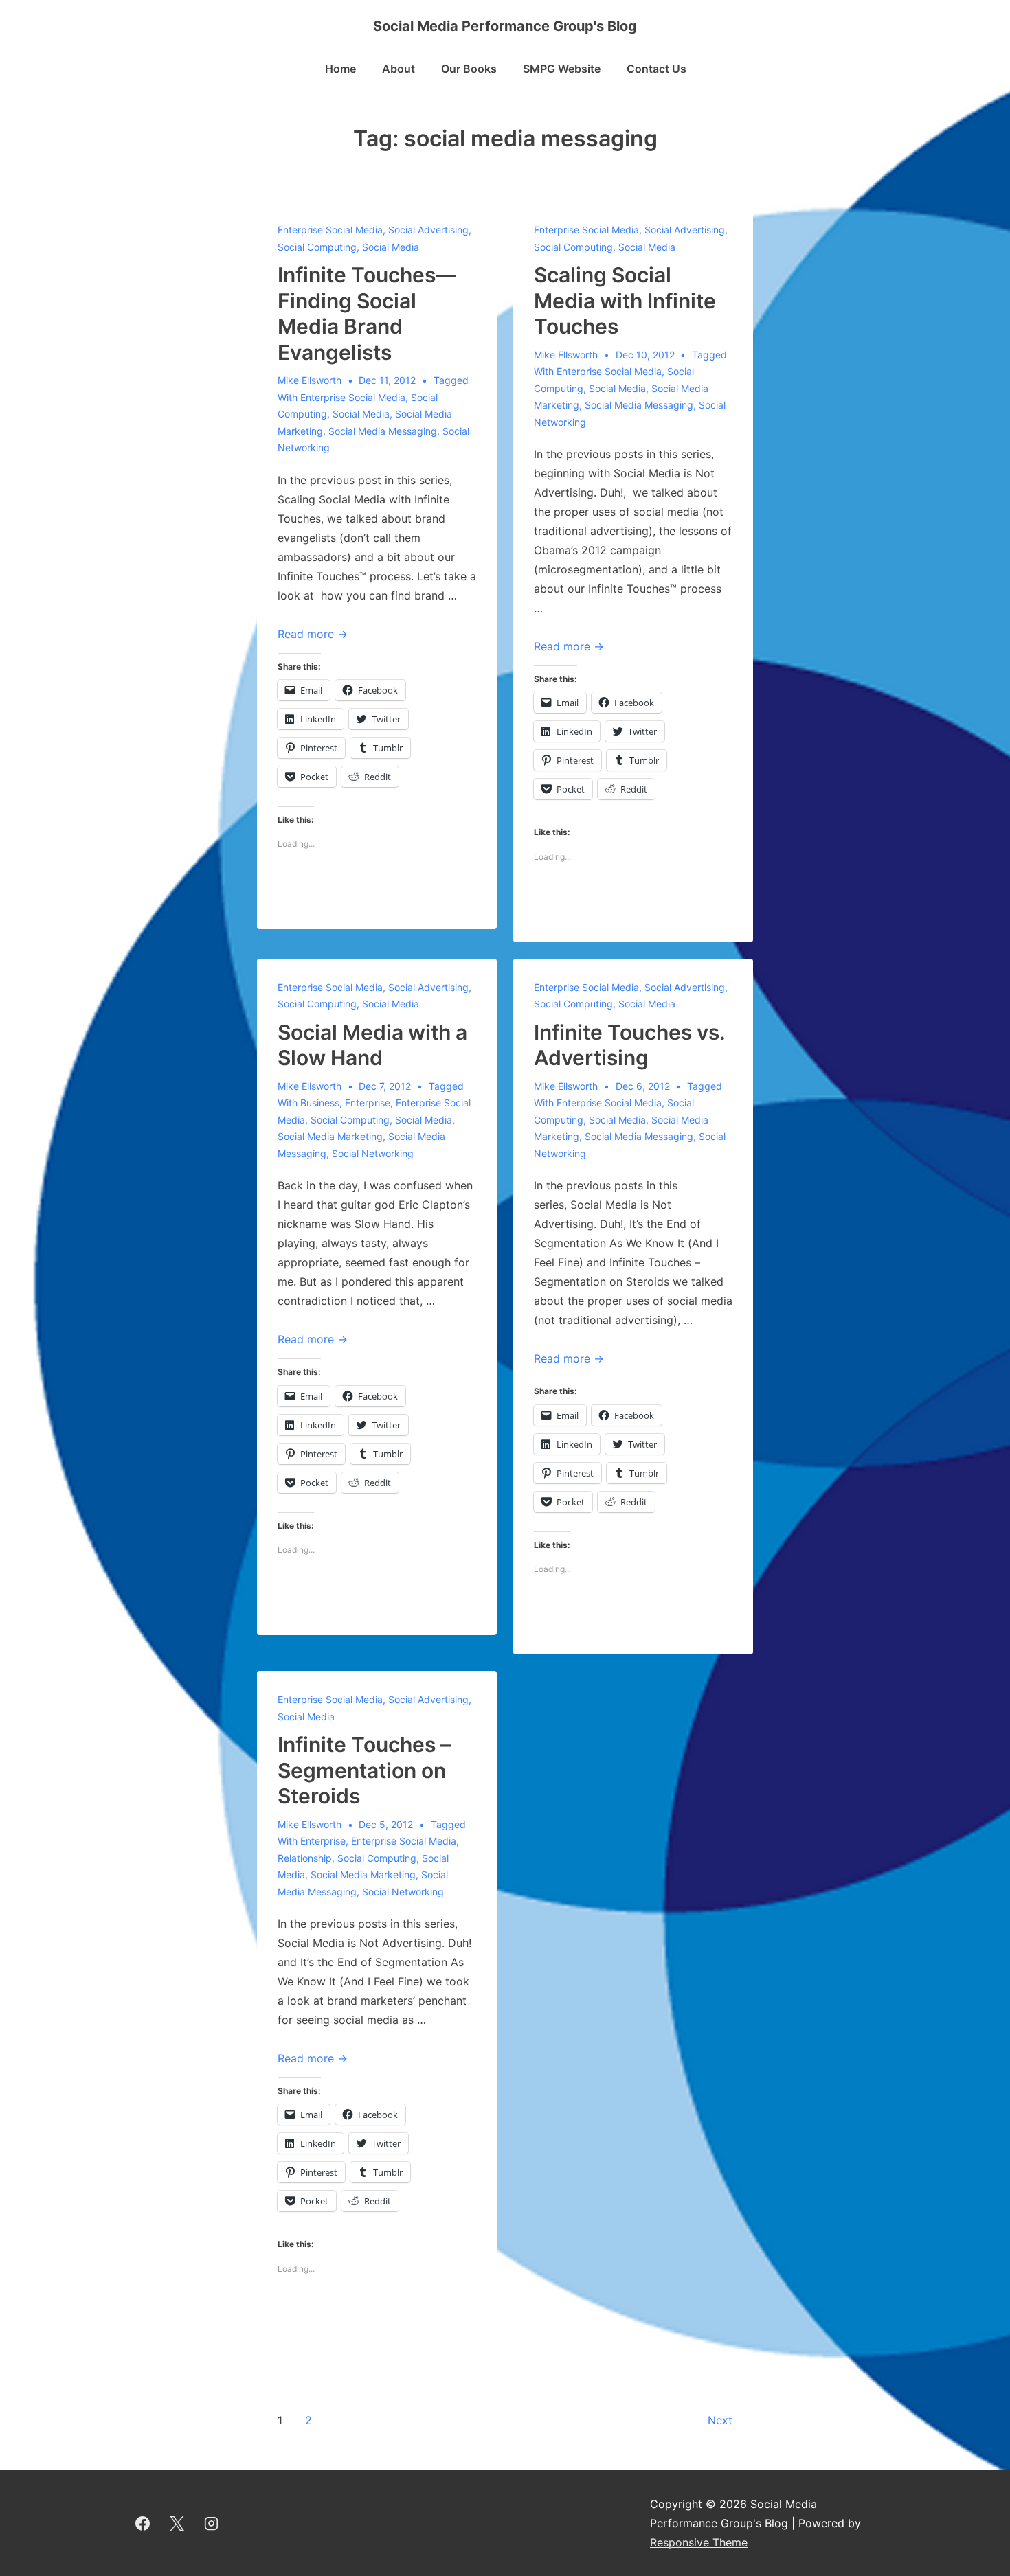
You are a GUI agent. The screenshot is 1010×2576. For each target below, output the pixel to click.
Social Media (391, 247)
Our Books (469, 69)
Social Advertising (428, 230)
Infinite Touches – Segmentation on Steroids (364, 1770)
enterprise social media (353, 397)
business (320, 1103)
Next (720, 2420)
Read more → (313, 634)
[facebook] (143, 2523)
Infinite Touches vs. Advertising (629, 1045)
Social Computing (317, 247)
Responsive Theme (699, 2542)
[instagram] (212, 2523)
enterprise (368, 1103)
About (399, 69)
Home (340, 69)
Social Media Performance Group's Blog (505, 26)
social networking (373, 1153)
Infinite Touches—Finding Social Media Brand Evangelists (367, 314)
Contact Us (656, 69)
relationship (305, 1858)
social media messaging (383, 431)
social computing (350, 1120)
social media (361, 414)
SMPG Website (562, 69)
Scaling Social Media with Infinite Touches (625, 300)
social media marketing (330, 1136)
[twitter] (177, 2523)
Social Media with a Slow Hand (372, 1045)
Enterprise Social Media (330, 230)
